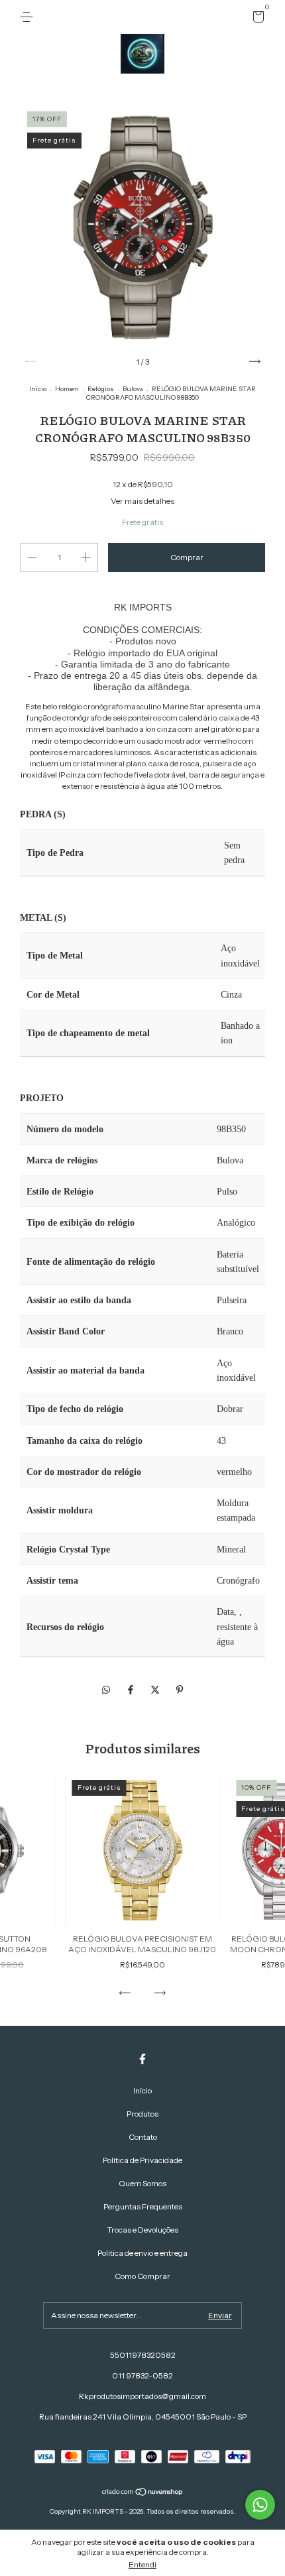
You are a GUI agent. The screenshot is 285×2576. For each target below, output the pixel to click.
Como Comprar (142, 2276)
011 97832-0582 (142, 2375)
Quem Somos (142, 2183)
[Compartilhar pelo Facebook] (132, 1690)
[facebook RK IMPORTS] (142, 2059)
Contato (143, 2137)
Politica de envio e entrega (142, 2253)
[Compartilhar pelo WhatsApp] (106, 1690)
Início (38, 389)
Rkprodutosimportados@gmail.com (142, 2396)
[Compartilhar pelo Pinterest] (180, 1690)
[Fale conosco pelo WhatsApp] (260, 2505)
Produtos (142, 2114)
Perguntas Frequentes (143, 2206)
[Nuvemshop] (143, 2493)
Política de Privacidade (142, 2160)
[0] (256, 19)
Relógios (101, 389)
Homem (67, 389)
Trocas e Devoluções (143, 2230)
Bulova (133, 389)
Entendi (142, 2564)
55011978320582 (143, 2355)
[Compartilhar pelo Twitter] (156, 1690)
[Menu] (29, 17)
